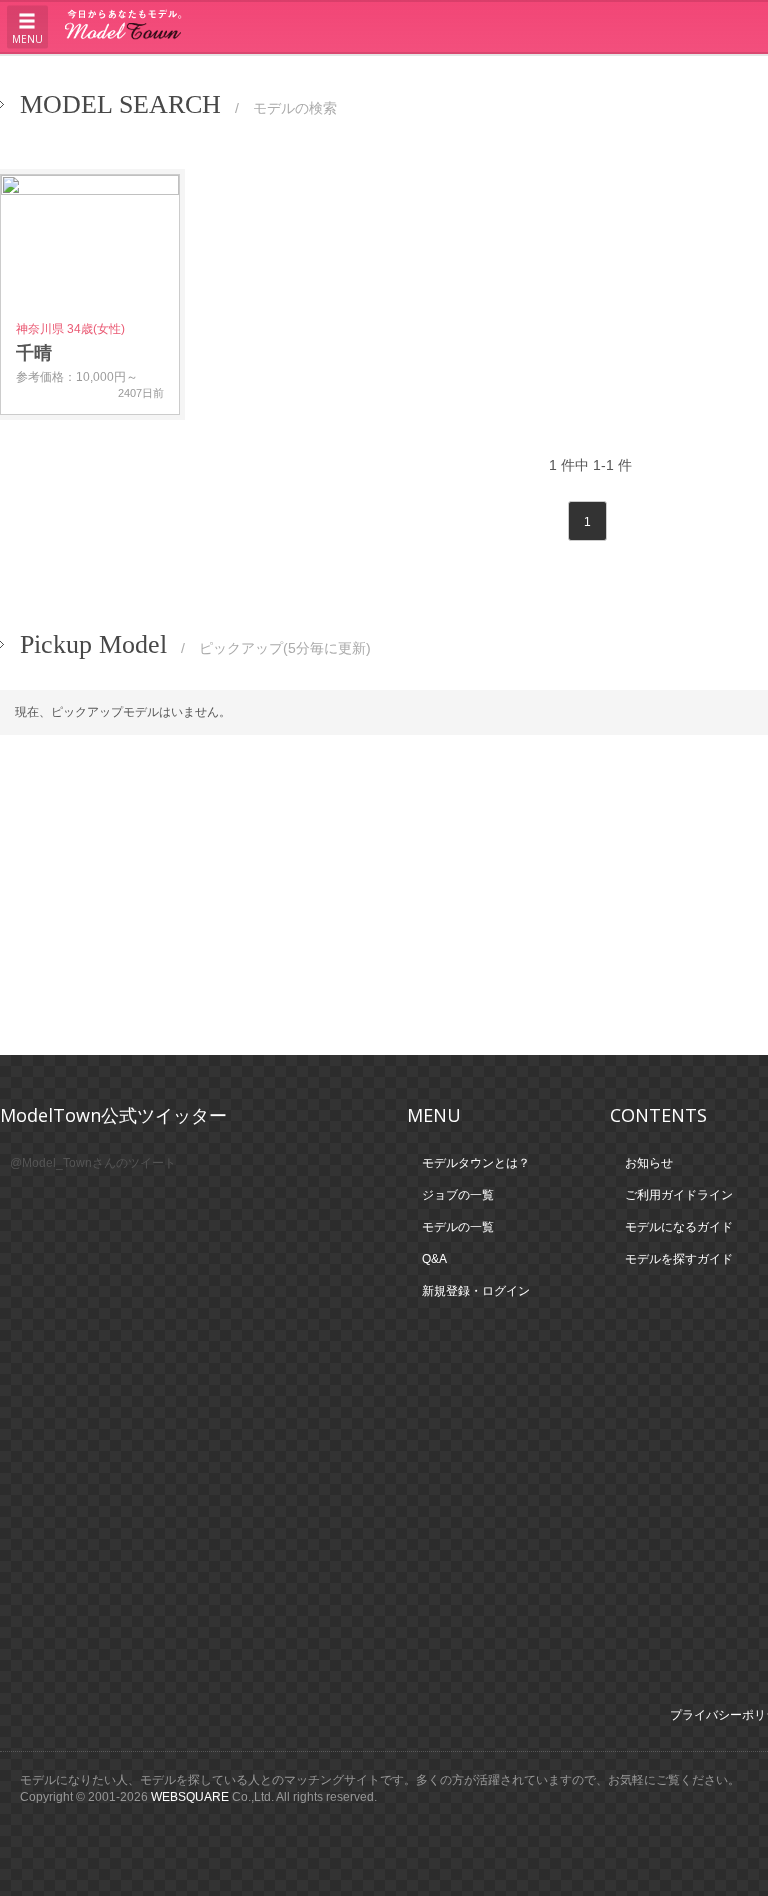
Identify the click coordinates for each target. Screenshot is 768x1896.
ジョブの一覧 (405, 76)
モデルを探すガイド (679, 1259)
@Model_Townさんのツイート (93, 1163)
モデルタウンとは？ (137, 76)
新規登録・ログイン (637, 76)
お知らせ (649, 1163)
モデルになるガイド (679, 1227)
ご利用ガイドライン (280, 76)
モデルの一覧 (512, 76)
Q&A (739, 76)
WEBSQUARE (190, 1797)
